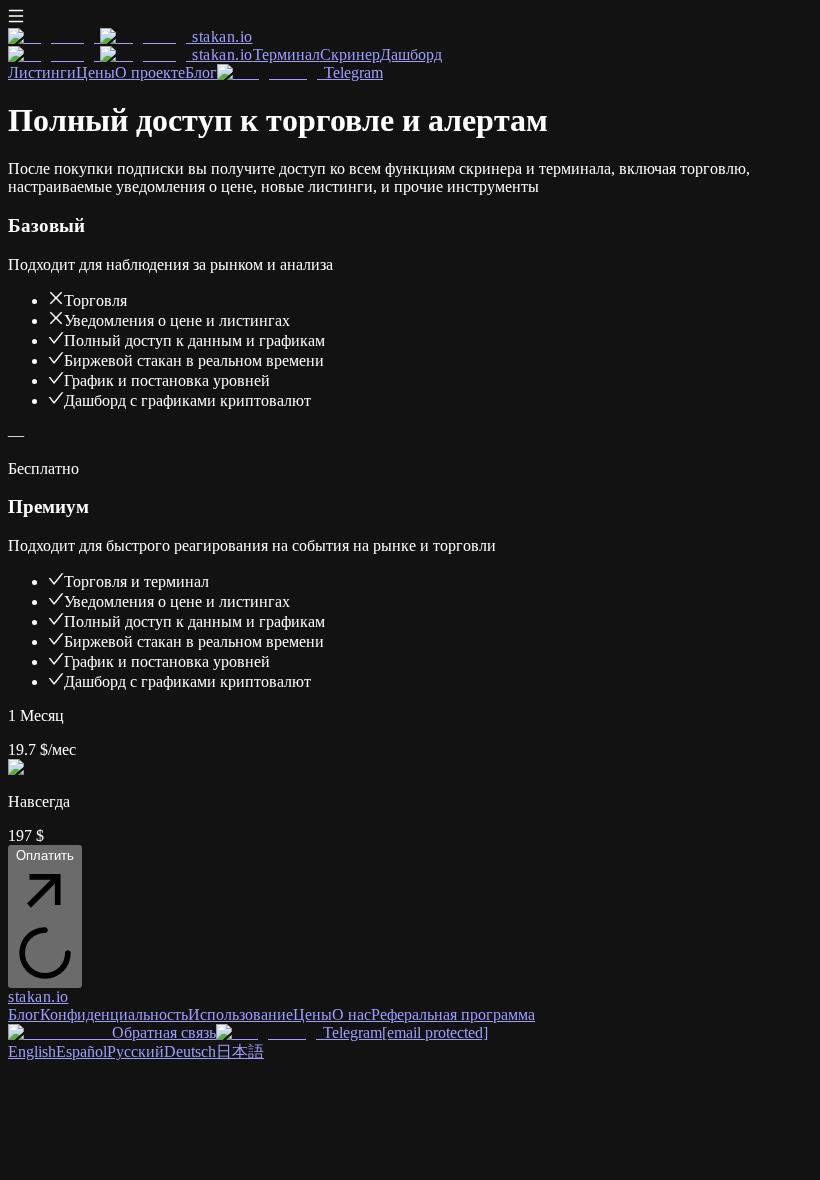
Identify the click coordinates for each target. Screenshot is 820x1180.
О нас (351, 1014)
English (32, 1051)
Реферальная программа (453, 1014)
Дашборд (411, 54)
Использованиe (240, 1014)
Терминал (286, 54)
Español (81, 1051)
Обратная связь (164, 1032)
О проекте (150, 72)
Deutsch (190, 1051)
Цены (95, 72)
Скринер (350, 54)
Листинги (42, 72)
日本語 (240, 1051)
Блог (201, 72)
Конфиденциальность (114, 1014)
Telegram (353, 72)
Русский (135, 1051)
